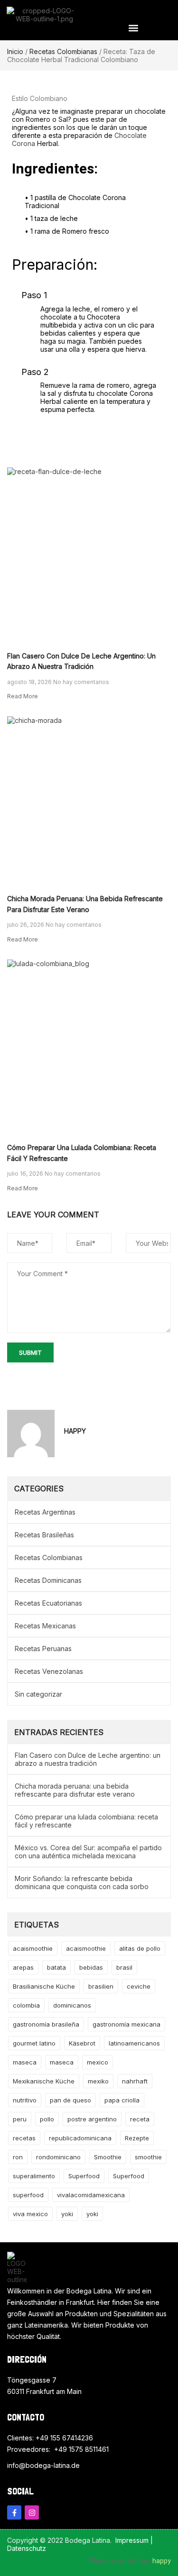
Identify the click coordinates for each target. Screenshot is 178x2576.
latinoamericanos (134, 2043)
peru (20, 2119)
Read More (23, 696)
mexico (98, 2062)
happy (162, 2561)
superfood (28, 2195)
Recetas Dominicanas (48, 1580)
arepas (23, 1967)
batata (56, 1967)
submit (30, 1352)
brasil (124, 1967)
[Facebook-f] (14, 2512)
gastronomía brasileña (46, 2024)
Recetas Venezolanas (49, 1671)
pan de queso (70, 2100)
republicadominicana (80, 2138)
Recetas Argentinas (45, 1512)
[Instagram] (32, 2512)
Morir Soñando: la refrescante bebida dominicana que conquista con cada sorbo (82, 1882)
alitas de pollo (140, 1948)
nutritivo (25, 2100)
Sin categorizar (38, 1694)
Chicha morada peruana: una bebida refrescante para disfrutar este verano (75, 1790)
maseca (25, 2062)
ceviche (139, 1986)
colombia (26, 2005)
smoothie (148, 2157)
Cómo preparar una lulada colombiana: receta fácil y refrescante (86, 1821)
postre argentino (92, 2119)
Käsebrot (82, 2043)
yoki (67, 2214)
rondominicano (58, 2157)
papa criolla (122, 2100)
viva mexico (30, 2214)
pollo (47, 2119)
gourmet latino (34, 2043)
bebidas (91, 1967)
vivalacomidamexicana (91, 2195)
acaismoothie (33, 1948)
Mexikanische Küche (44, 2081)
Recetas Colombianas (63, 51)
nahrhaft (135, 2081)
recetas (24, 2138)
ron (18, 2157)
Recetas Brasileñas (44, 1535)
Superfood (84, 2176)
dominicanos (72, 2005)
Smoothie (108, 2157)
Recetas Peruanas (43, 1649)
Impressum (132, 2540)
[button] (134, 28)
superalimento (34, 2176)
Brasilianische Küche (44, 1986)
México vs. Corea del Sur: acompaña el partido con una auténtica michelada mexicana (88, 1852)
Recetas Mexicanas (45, 1626)
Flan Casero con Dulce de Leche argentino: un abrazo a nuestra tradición (88, 1759)
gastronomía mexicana (126, 2024)
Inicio (15, 51)
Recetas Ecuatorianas (48, 1603)
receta (140, 2119)
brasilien (101, 1986)
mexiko (98, 2081)
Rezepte (137, 2138)
